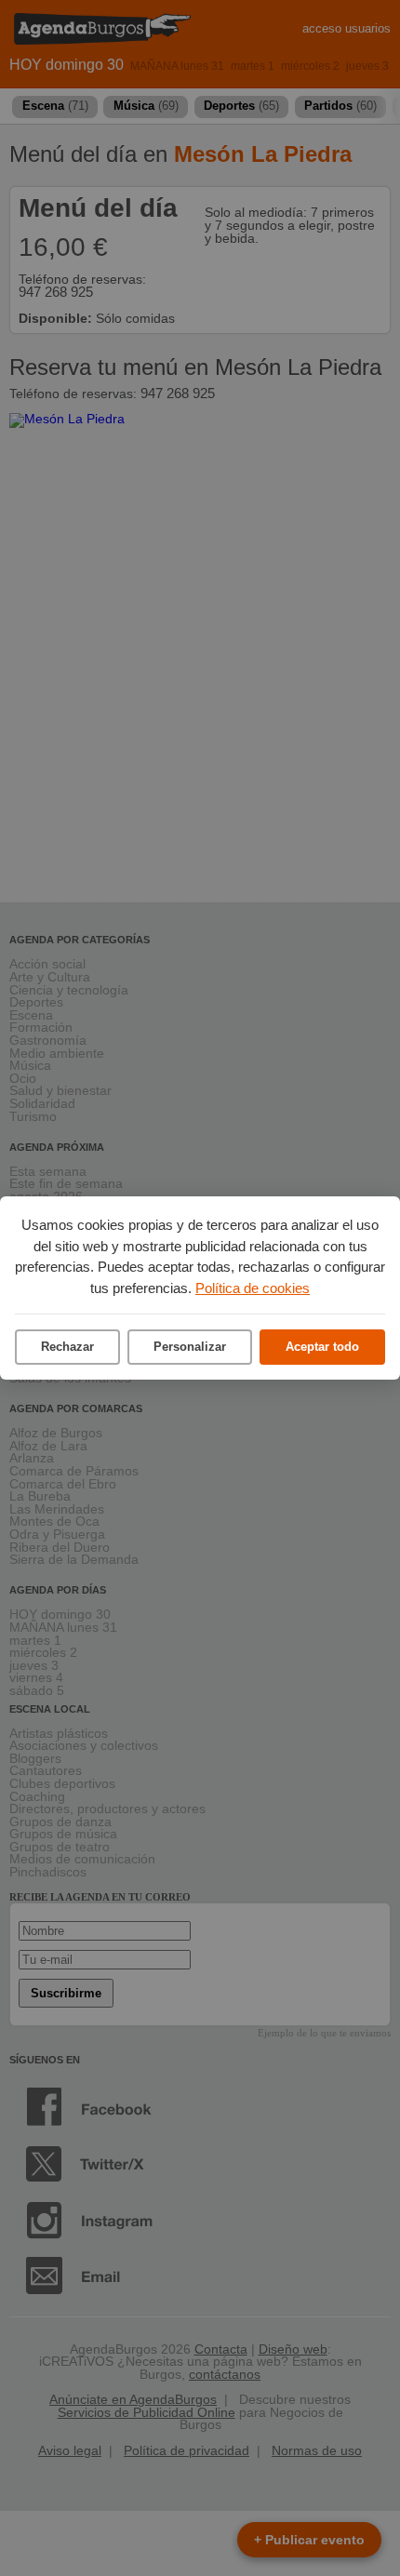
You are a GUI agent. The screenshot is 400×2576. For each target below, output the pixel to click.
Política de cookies (253, 1288)
